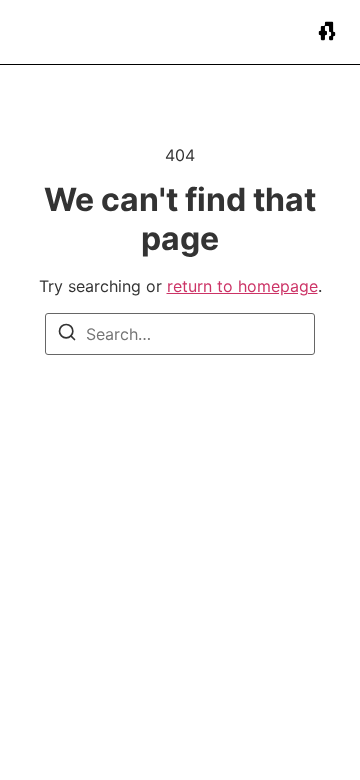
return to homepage (242, 286)
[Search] (67, 335)
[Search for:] (180, 334)
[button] (327, 32)
